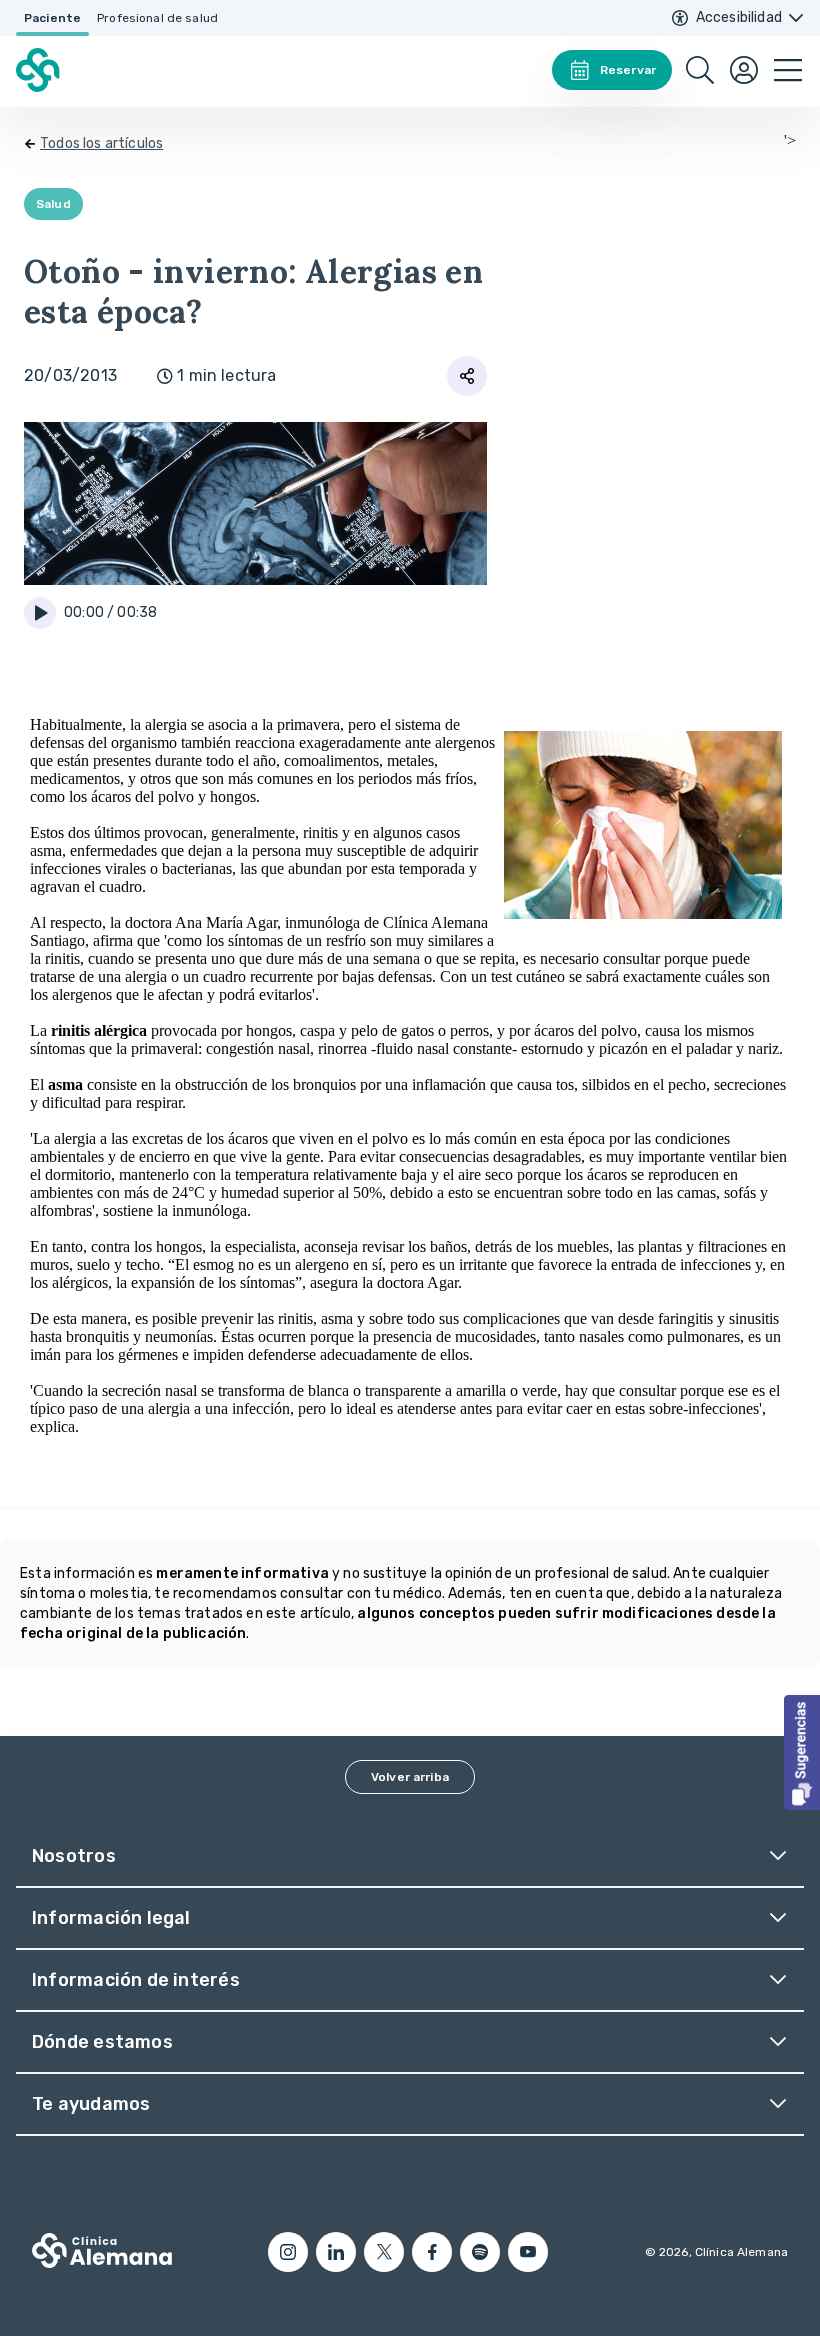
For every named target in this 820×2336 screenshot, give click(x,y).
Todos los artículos (101, 143)
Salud (53, 204)
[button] (802, 1752)
